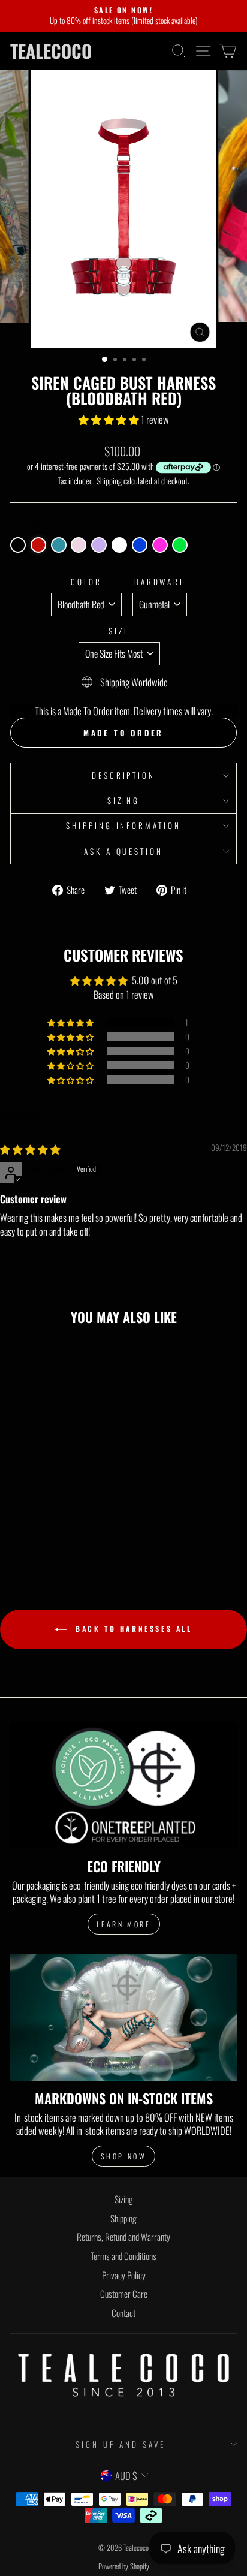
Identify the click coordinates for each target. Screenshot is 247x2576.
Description (124, 775)
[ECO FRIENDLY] (123, 1786)
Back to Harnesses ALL (132, 1629)
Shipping (109, 481)
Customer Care (124, 2294)
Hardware (160, 582)
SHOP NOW (124, 2156)
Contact (123, 2313)
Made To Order (124, 733)
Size (119, 631)
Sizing (124, 800)
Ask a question (124, 851)
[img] (30, 1149)
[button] (110, 419)
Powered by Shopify (124, 2566)
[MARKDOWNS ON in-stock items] (123, 2018)
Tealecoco (51, 51)
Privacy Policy (124, 2275)
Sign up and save (121, 2444)
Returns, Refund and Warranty (123, 2237)
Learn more (124, 1924)
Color (87, 582)
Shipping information (124, 825)
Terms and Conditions (123, 2256)
